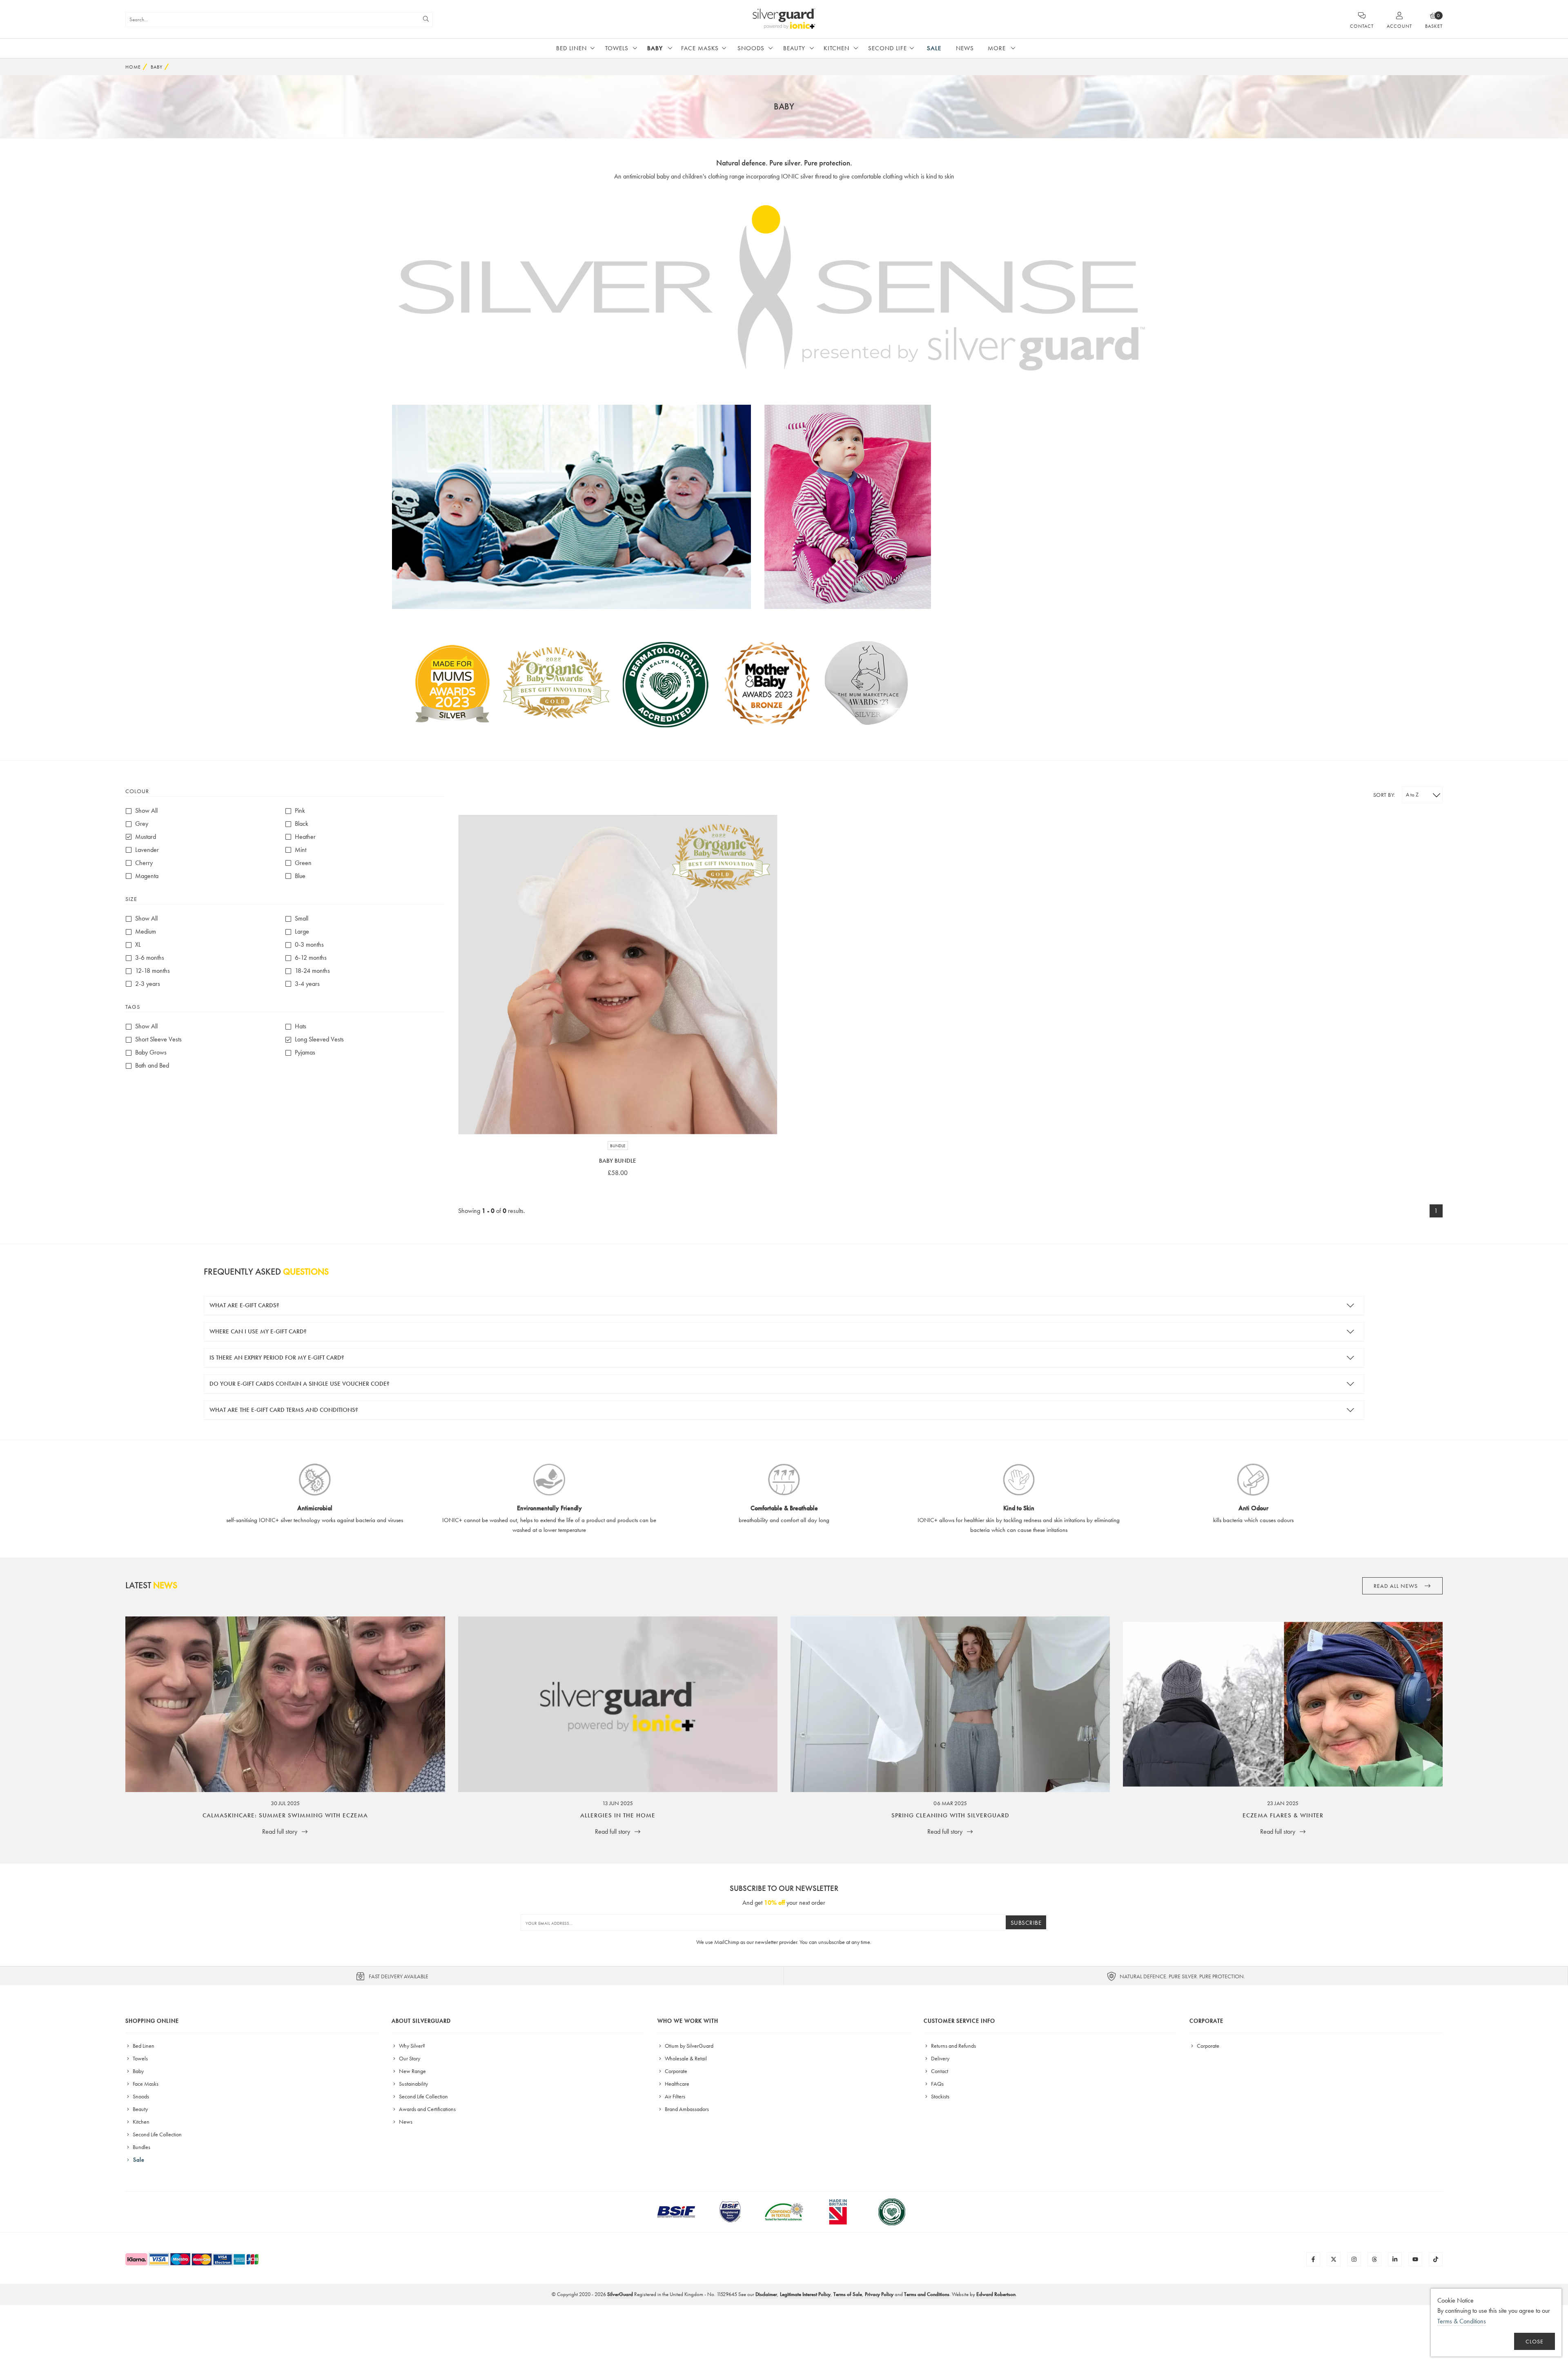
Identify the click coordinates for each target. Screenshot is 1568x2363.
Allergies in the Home (618, 1815)
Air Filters (674, 2096)
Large (302, 932)
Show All (146, 811)
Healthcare (676, 2084)
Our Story (409, 2058)
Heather (305, 837)
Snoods (751, 48)
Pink (300, 811)
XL (138, 945)
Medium (146, 932)
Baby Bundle (618, 1161)
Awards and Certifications (427, 2109)
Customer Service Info (959, 2021)
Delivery (940, 2058)
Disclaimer (766, 2294)
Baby (655, 48)
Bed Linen (571, 48)
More (997, 48)
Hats (301, 1027)
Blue (300, 876)
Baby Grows (151, 1053)
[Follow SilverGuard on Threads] (1374, 2259)
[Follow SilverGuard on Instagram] (1354, 2259)
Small (302, 919)
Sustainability (413, 2084)
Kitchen (836, 48)
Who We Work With (688, 2021)
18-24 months (312, 971)
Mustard (146, 837)
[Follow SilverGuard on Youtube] (1415, 2259)
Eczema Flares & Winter (1283, 1815)
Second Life (888, 48)
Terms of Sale (848, 2294)
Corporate (675, 2071)
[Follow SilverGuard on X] (1334, 2259)
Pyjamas (305, 1053)
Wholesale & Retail (685, 2058)
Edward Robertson (996, 2294)
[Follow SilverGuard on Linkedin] (1395, 2259)
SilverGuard (620, 2294)
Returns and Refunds (953, 2046)
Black (302, 824)
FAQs (937, 2084)
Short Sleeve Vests (158, 1040)
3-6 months (150, 958)
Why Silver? (411, 2046)
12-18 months (153, 971)
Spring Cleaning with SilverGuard (950, 1815)
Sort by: (1384, 795)
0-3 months (309, 945)
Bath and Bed (152, 1066)
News (965, 48)
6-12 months (311, 958)
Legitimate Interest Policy (805, 2294)
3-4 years (307, 984)
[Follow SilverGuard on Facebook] (1313, 2259)
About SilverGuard (421, 2021)
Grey (142, 824)
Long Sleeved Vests (319, 1040)
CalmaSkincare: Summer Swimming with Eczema (285, 1815)
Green (303, 863)
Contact (939, 2071)
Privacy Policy (879, 2294)
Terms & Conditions (1462, 2321)
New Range (412, 2071)
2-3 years (148, 984)
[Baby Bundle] (618, 974)
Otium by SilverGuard (688, 2046)
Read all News (1396, 1586)
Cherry (144, 863)
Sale (934, 48)
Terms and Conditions (927, 2294)
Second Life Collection (157, 2134)
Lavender (147, 850)
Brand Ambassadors (686, 2109)
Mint (301, 850)
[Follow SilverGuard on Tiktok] (1436, 2259)
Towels (617, 48)
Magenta (147, 876)
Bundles (141, 2147)
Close (1535, 2342)
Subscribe (1026, 1923)
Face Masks (700, 48)
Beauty (794, 48)
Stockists (940, 2096)
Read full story (281, 1831)
